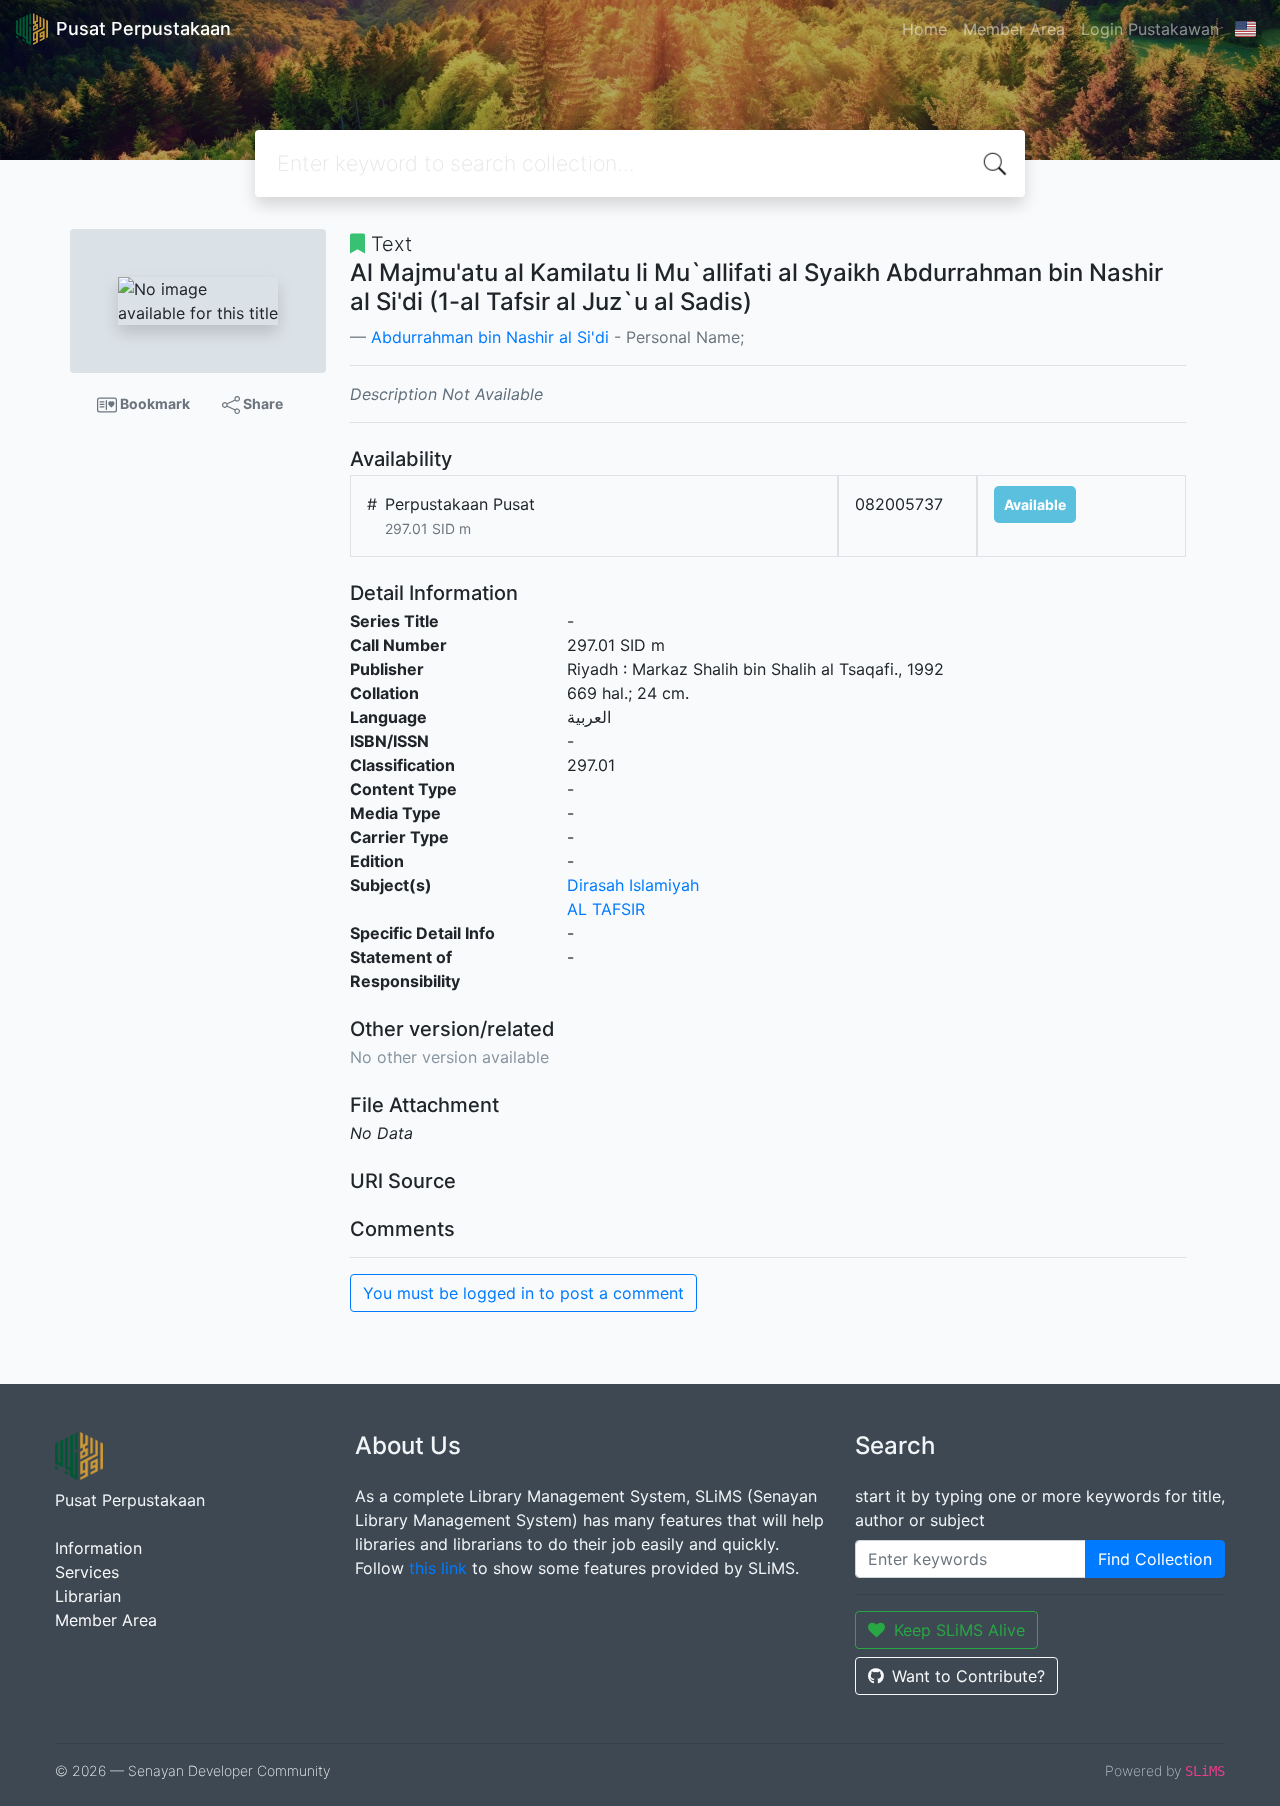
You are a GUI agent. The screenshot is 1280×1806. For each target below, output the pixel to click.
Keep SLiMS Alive (959, 1630)
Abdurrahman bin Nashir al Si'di (490, 337)
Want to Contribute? (968, 1676)
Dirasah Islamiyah (633, 885)
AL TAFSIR (606, 909)
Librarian (88, 1596)
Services (87, 1572)
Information (98, 1548)
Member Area (1014, 29)
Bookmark (153, 403)
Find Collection (1155, 1559)
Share (261, 403)
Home (924, 29)
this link (438, 1568)
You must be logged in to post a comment (523, 1293)
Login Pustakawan (1150, 29)
